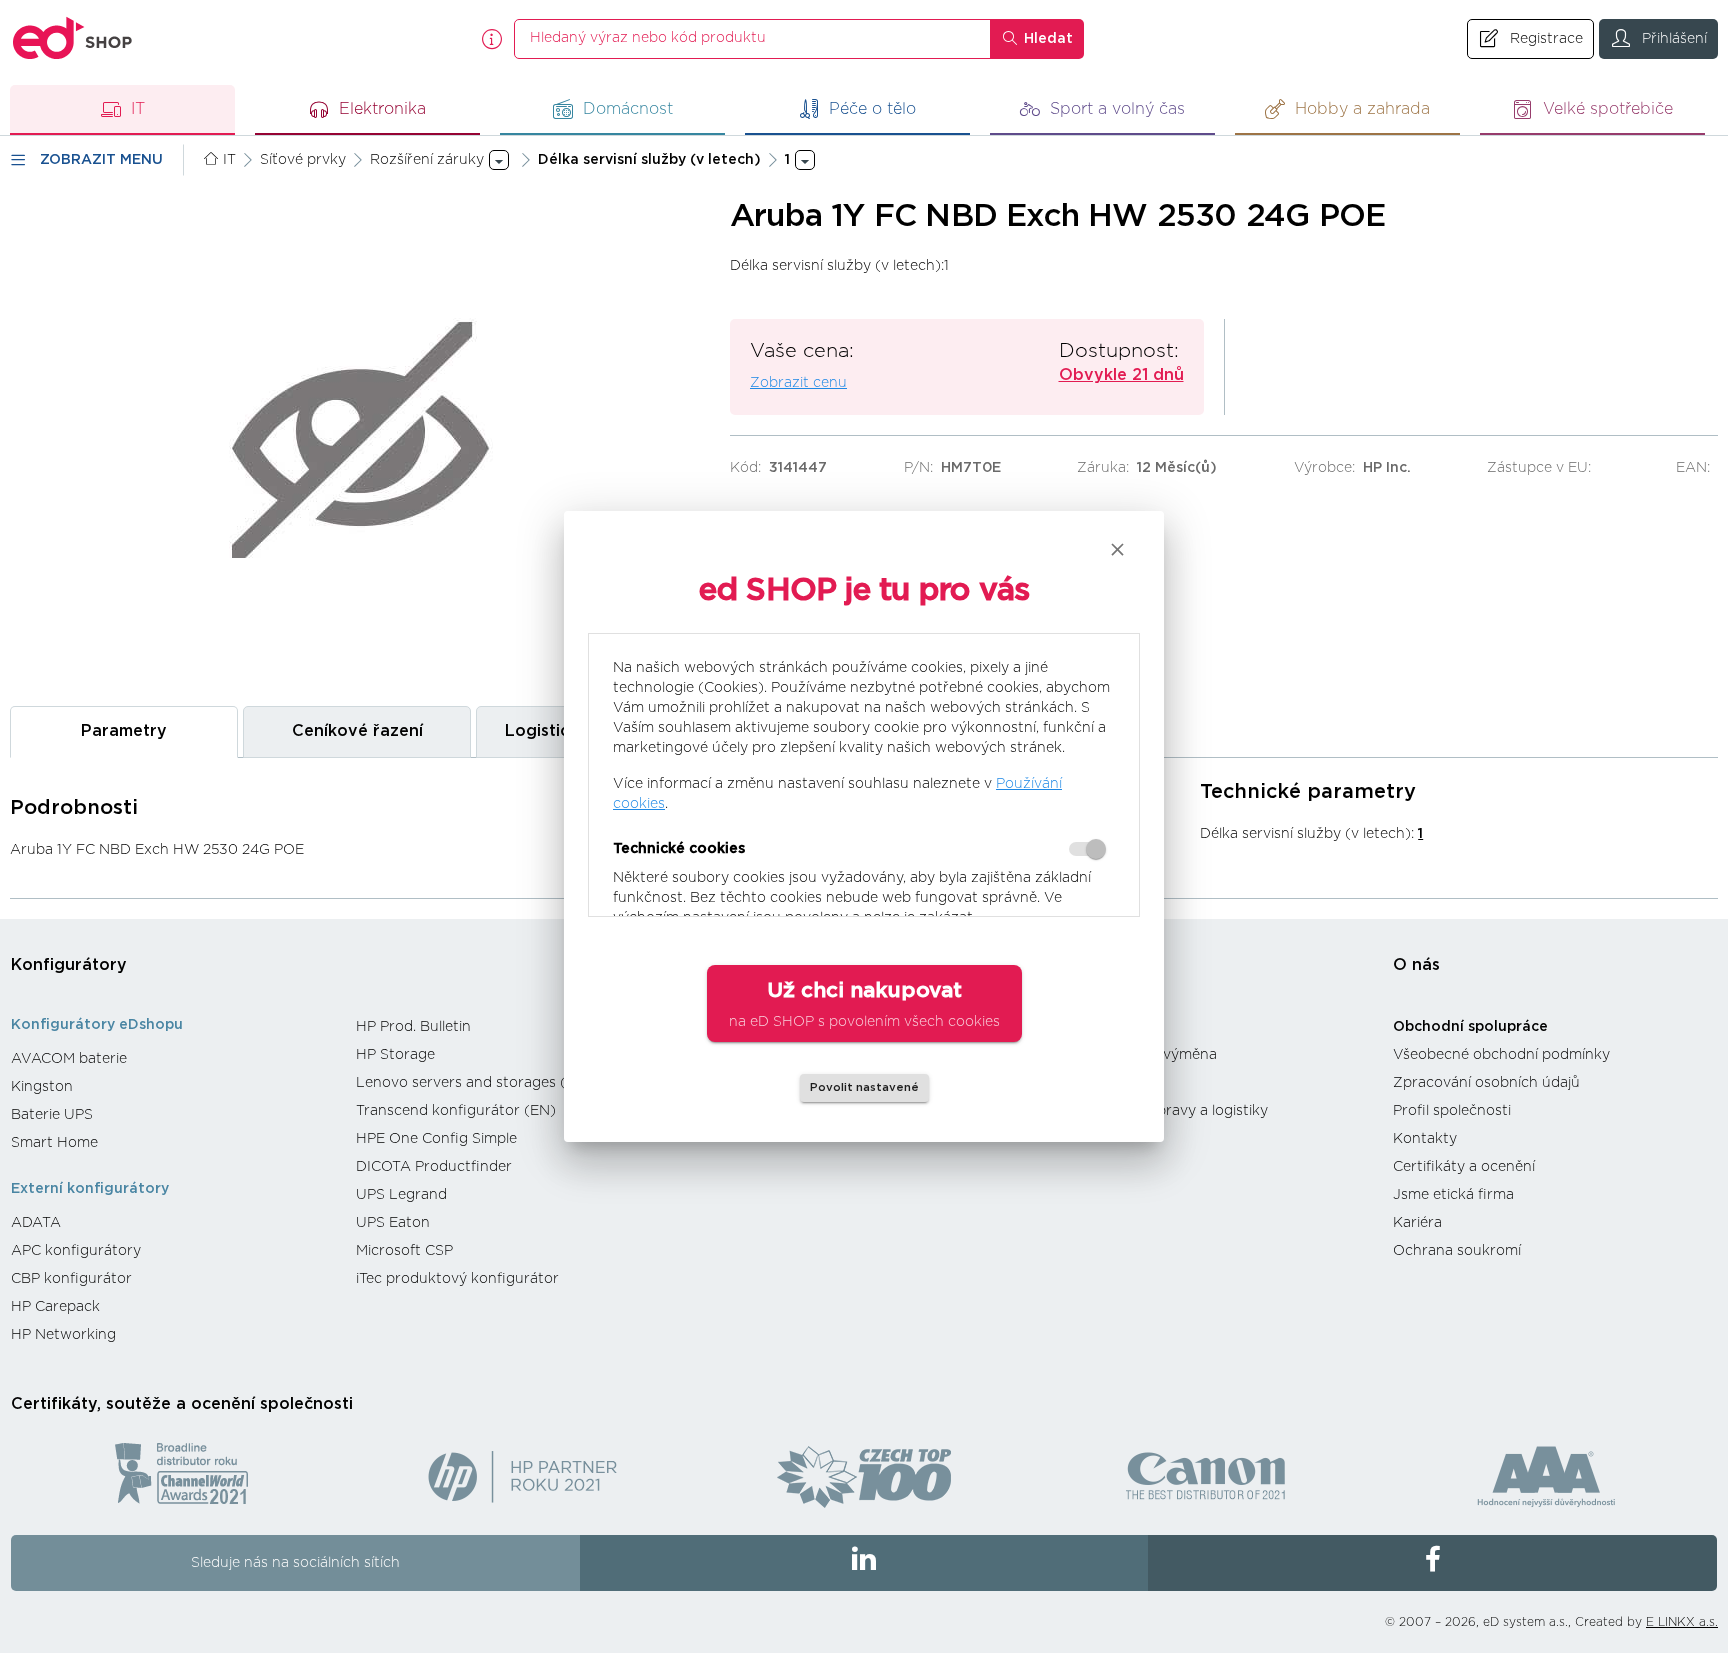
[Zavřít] (1117, 549)
